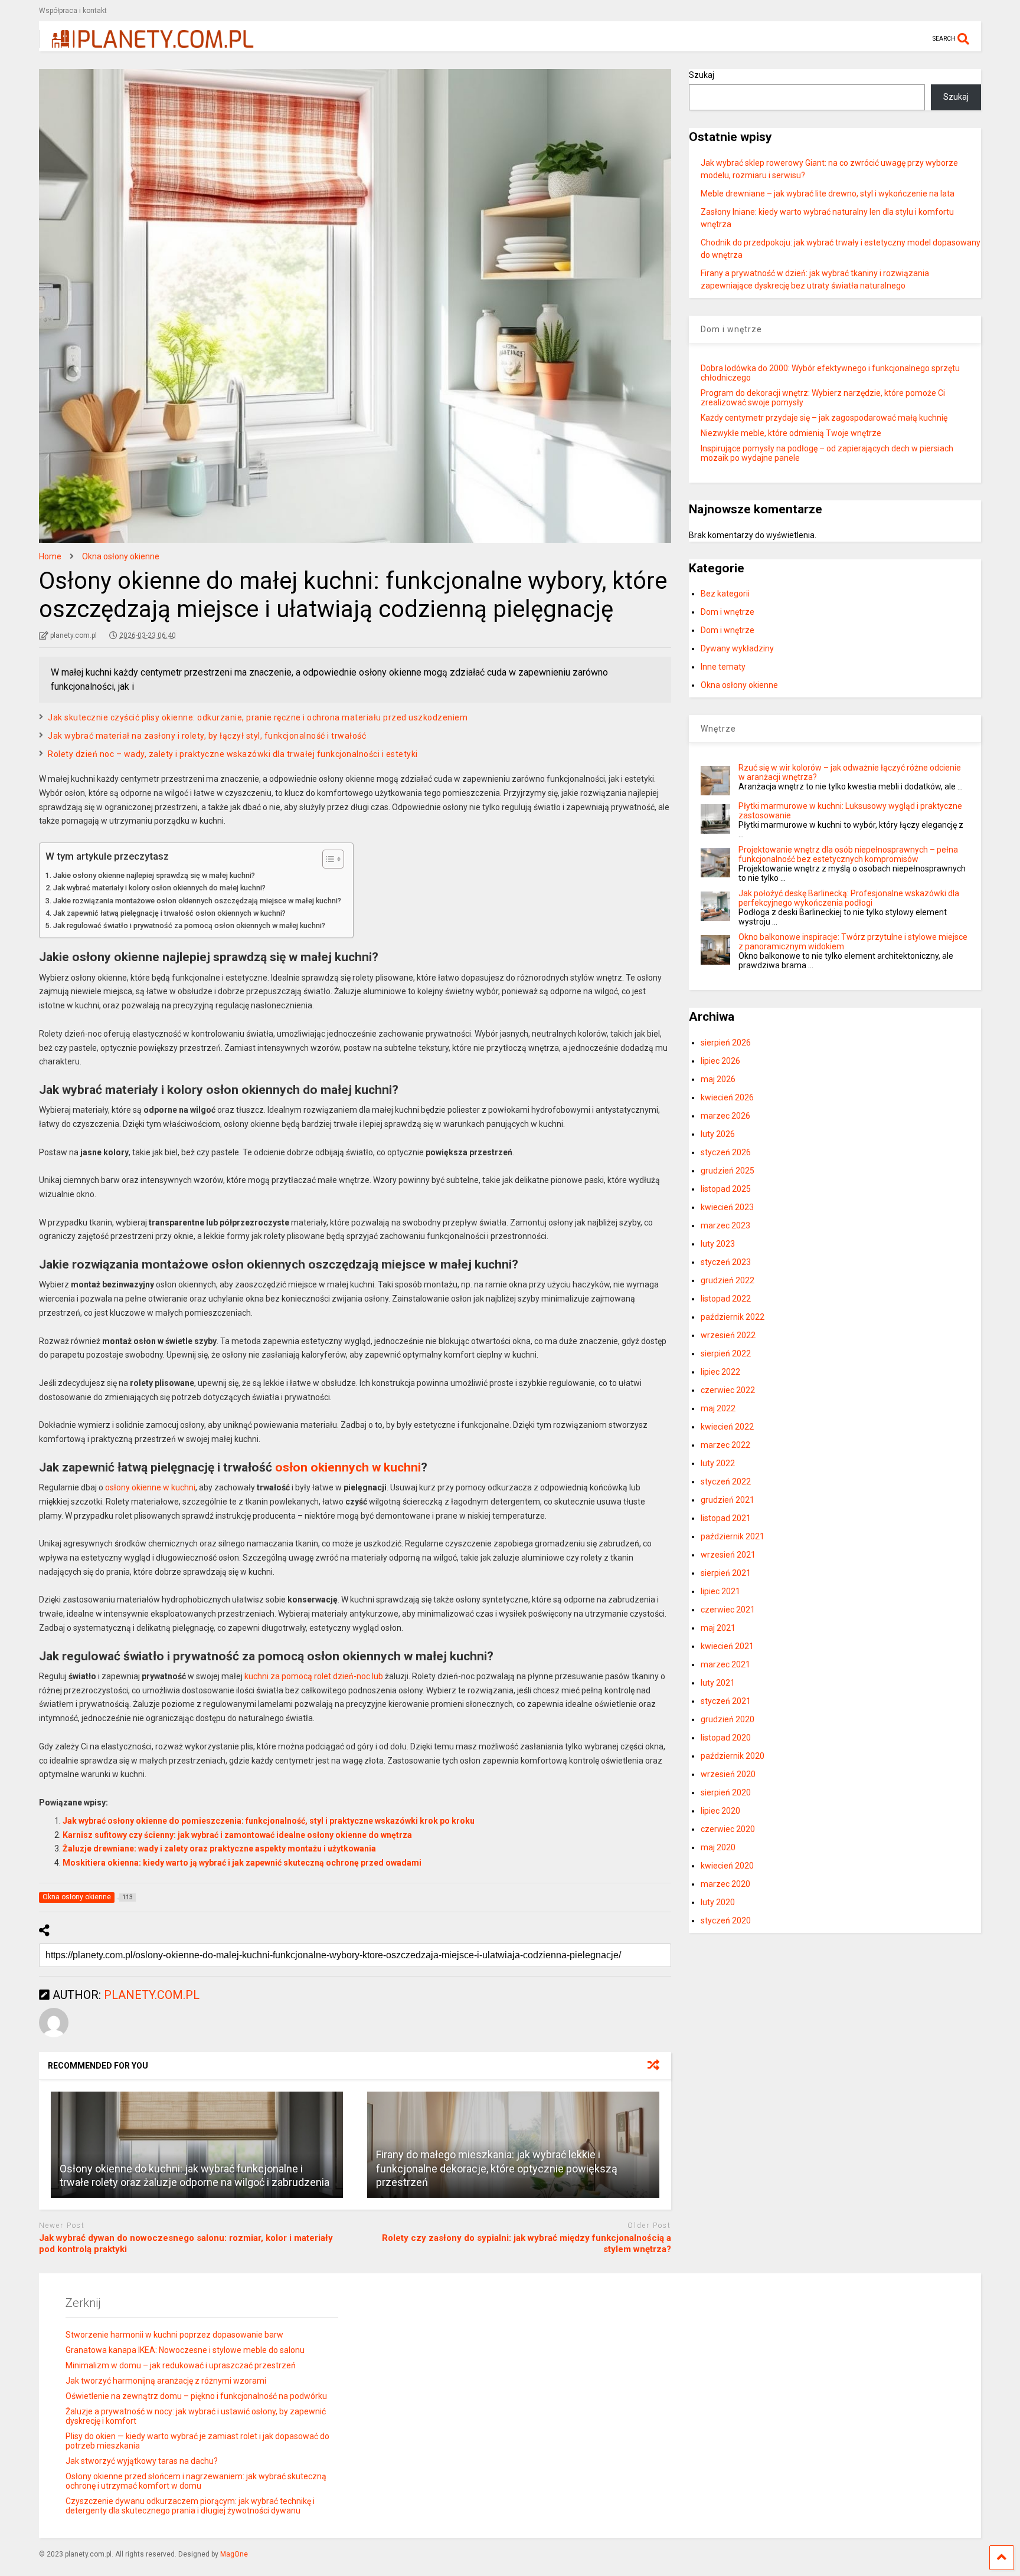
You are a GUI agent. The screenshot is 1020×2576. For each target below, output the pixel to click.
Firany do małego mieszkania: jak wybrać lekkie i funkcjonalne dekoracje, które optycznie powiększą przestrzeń (497, 2168)
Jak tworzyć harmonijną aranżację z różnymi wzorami (166, 2381)
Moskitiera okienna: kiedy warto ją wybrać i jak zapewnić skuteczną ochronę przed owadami (242, 1863)
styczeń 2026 (726, 1152)
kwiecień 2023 (727, 1207)
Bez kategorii (725, 594)
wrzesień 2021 (728, 1555)
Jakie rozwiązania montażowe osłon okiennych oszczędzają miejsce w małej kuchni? (197, 901)
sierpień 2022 (726, 1353)
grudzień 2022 (728, 1280)
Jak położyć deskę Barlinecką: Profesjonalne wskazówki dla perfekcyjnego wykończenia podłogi (849, 898)
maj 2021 (718, 1628)
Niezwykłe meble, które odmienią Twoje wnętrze (791, 433)
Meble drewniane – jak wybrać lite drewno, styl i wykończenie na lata (828, 194)
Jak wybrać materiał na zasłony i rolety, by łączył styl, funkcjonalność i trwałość (207, 736)
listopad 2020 (726, 1738)
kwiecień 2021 (727, 1646)
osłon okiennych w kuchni (348, 1467)
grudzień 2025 (728, 1171)
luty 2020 (718, 1902)
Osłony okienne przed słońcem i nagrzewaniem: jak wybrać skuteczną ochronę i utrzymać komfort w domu (196, 2481)
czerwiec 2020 (728, 1829)
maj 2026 (718, 1079)
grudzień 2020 (728, 1719)
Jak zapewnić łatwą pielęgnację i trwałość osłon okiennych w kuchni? (169, 913)
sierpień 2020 (726, 1792)
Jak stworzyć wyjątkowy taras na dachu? (142, 2461)
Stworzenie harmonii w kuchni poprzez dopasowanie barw (174, 2335)
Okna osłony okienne (739, 685)
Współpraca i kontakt (73, 11)
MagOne (234, 2554)
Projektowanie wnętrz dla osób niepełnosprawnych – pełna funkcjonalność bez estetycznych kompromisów (848, 854)
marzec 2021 (725, 1664)
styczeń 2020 (726, 1920)
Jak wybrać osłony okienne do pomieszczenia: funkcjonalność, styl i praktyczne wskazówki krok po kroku (269, 1821)
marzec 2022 (725, 1445)
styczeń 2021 (726, 1701)
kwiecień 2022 (727, 1427)
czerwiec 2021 (728, 1610)
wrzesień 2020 (728, 1774)
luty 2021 (718, 1683)
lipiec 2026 (720, 1061)
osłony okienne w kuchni (150, 1487)
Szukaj (702, 75)
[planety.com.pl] (146, 42)
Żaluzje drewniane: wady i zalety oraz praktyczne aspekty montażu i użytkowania (219, 1849)
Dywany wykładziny (737, 648)
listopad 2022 (726, 1299)
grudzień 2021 (728, 1500)
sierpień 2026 (726, 1043)
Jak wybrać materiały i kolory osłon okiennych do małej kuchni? (159, 888)
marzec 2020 (725, 1884)
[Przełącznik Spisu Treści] (327, 859)
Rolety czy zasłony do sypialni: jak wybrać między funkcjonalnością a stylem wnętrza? (527, 2244)
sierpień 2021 (726, 1573)
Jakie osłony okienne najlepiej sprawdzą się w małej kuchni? (154, 875)
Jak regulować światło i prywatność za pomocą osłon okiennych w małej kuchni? (189, 925)
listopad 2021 (726, 1518)
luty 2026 (718, 1134)
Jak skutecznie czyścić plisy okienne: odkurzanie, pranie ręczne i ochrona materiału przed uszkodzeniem (258, 717)
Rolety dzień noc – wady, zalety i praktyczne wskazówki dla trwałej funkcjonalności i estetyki (233, 754)
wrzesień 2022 (728, 1335)
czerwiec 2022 (728, 1390)
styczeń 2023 (726, 1262)
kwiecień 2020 (727, 1866)
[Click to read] (197, 2145)
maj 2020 (718, 1847)
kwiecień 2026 (727, 1097)
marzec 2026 (725, 1116)
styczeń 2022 (726, 1482)
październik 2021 (733, 1536)
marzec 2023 (725, 1225)
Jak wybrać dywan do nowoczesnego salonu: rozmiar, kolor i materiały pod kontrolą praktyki (186, 2244)
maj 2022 (718, 1408)
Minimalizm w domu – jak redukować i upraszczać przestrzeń (181, 2365)
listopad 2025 (726, 1189)
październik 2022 (733, 1317)
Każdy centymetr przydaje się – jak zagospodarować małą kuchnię (824, 418)
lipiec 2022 (720, 1372)
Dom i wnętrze (728, 612)
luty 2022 (718, 1463)
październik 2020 (733, 1756)
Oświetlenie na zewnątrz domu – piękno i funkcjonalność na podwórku (196, 2396)
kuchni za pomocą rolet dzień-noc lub (314, 1676)
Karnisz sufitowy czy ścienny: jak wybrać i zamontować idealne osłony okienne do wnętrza (237, 1835)
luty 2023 (718, 1244)
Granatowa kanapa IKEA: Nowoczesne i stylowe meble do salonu (185, 2350)
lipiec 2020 (720, 1811)
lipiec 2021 (720, 1591)
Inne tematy (723, 667)
